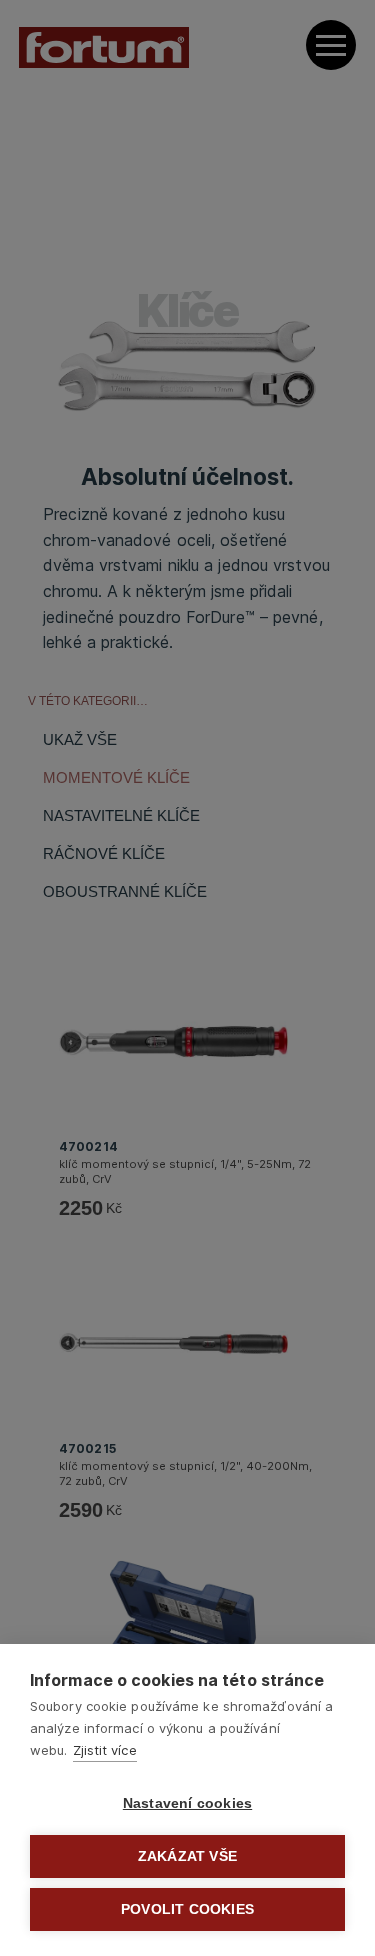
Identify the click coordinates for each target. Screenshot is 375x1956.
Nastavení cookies (187, 1803)
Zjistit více (105, 1750)
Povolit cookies (187, 1909)
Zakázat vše (187, 1856)
